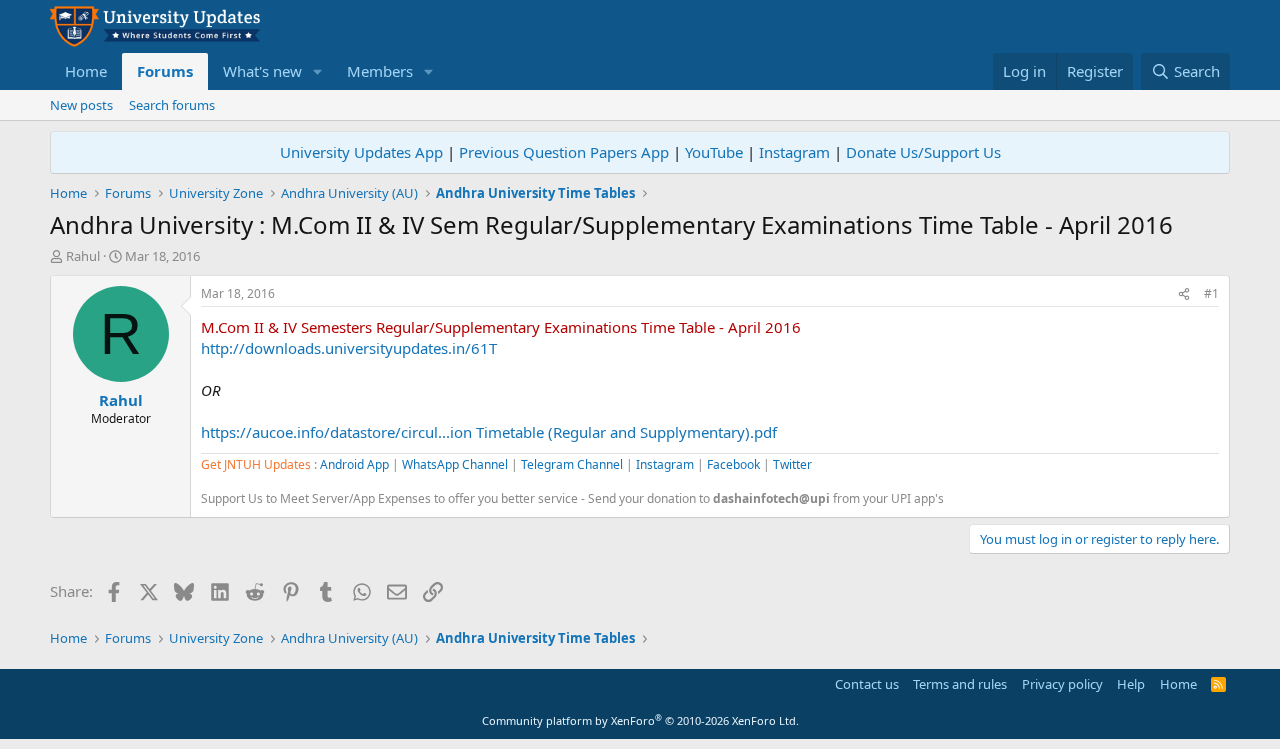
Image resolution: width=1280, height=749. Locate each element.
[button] (318, 71)
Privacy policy (1062, 684)
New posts (81, 105)
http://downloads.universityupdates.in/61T (349, 348)
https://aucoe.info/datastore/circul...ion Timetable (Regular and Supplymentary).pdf (489, 432)
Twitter (792, 464)
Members (380, 71)
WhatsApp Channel (455, 464)
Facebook (733, 464)
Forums (165, 71)
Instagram (794, 152)
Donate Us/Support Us (923, 152)
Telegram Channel (572, 464)
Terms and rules (960, 684)
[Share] (1184, 294)
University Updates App (361, 152)
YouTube (714, 152)
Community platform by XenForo (640, 720)
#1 (1211, 293)
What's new (262, 71)
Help (1131, 684)
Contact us (867, 684)
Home (86, 71)
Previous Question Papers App (564, 152)
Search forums (172, 105)
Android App (354, 464)
